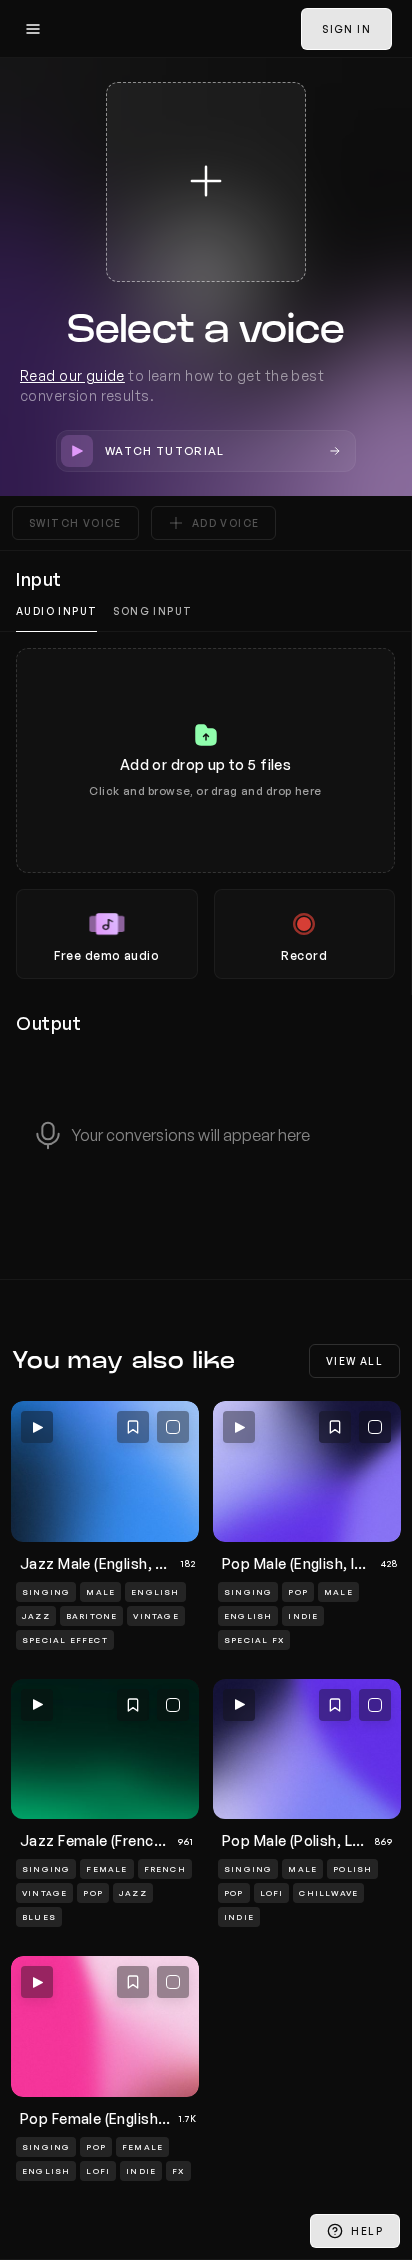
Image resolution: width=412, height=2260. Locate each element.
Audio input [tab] (56, 611)
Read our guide (72, 375)
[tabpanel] (205, 813)
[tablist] (205, 611)
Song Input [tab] (152, 611)
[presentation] (205, 813)
